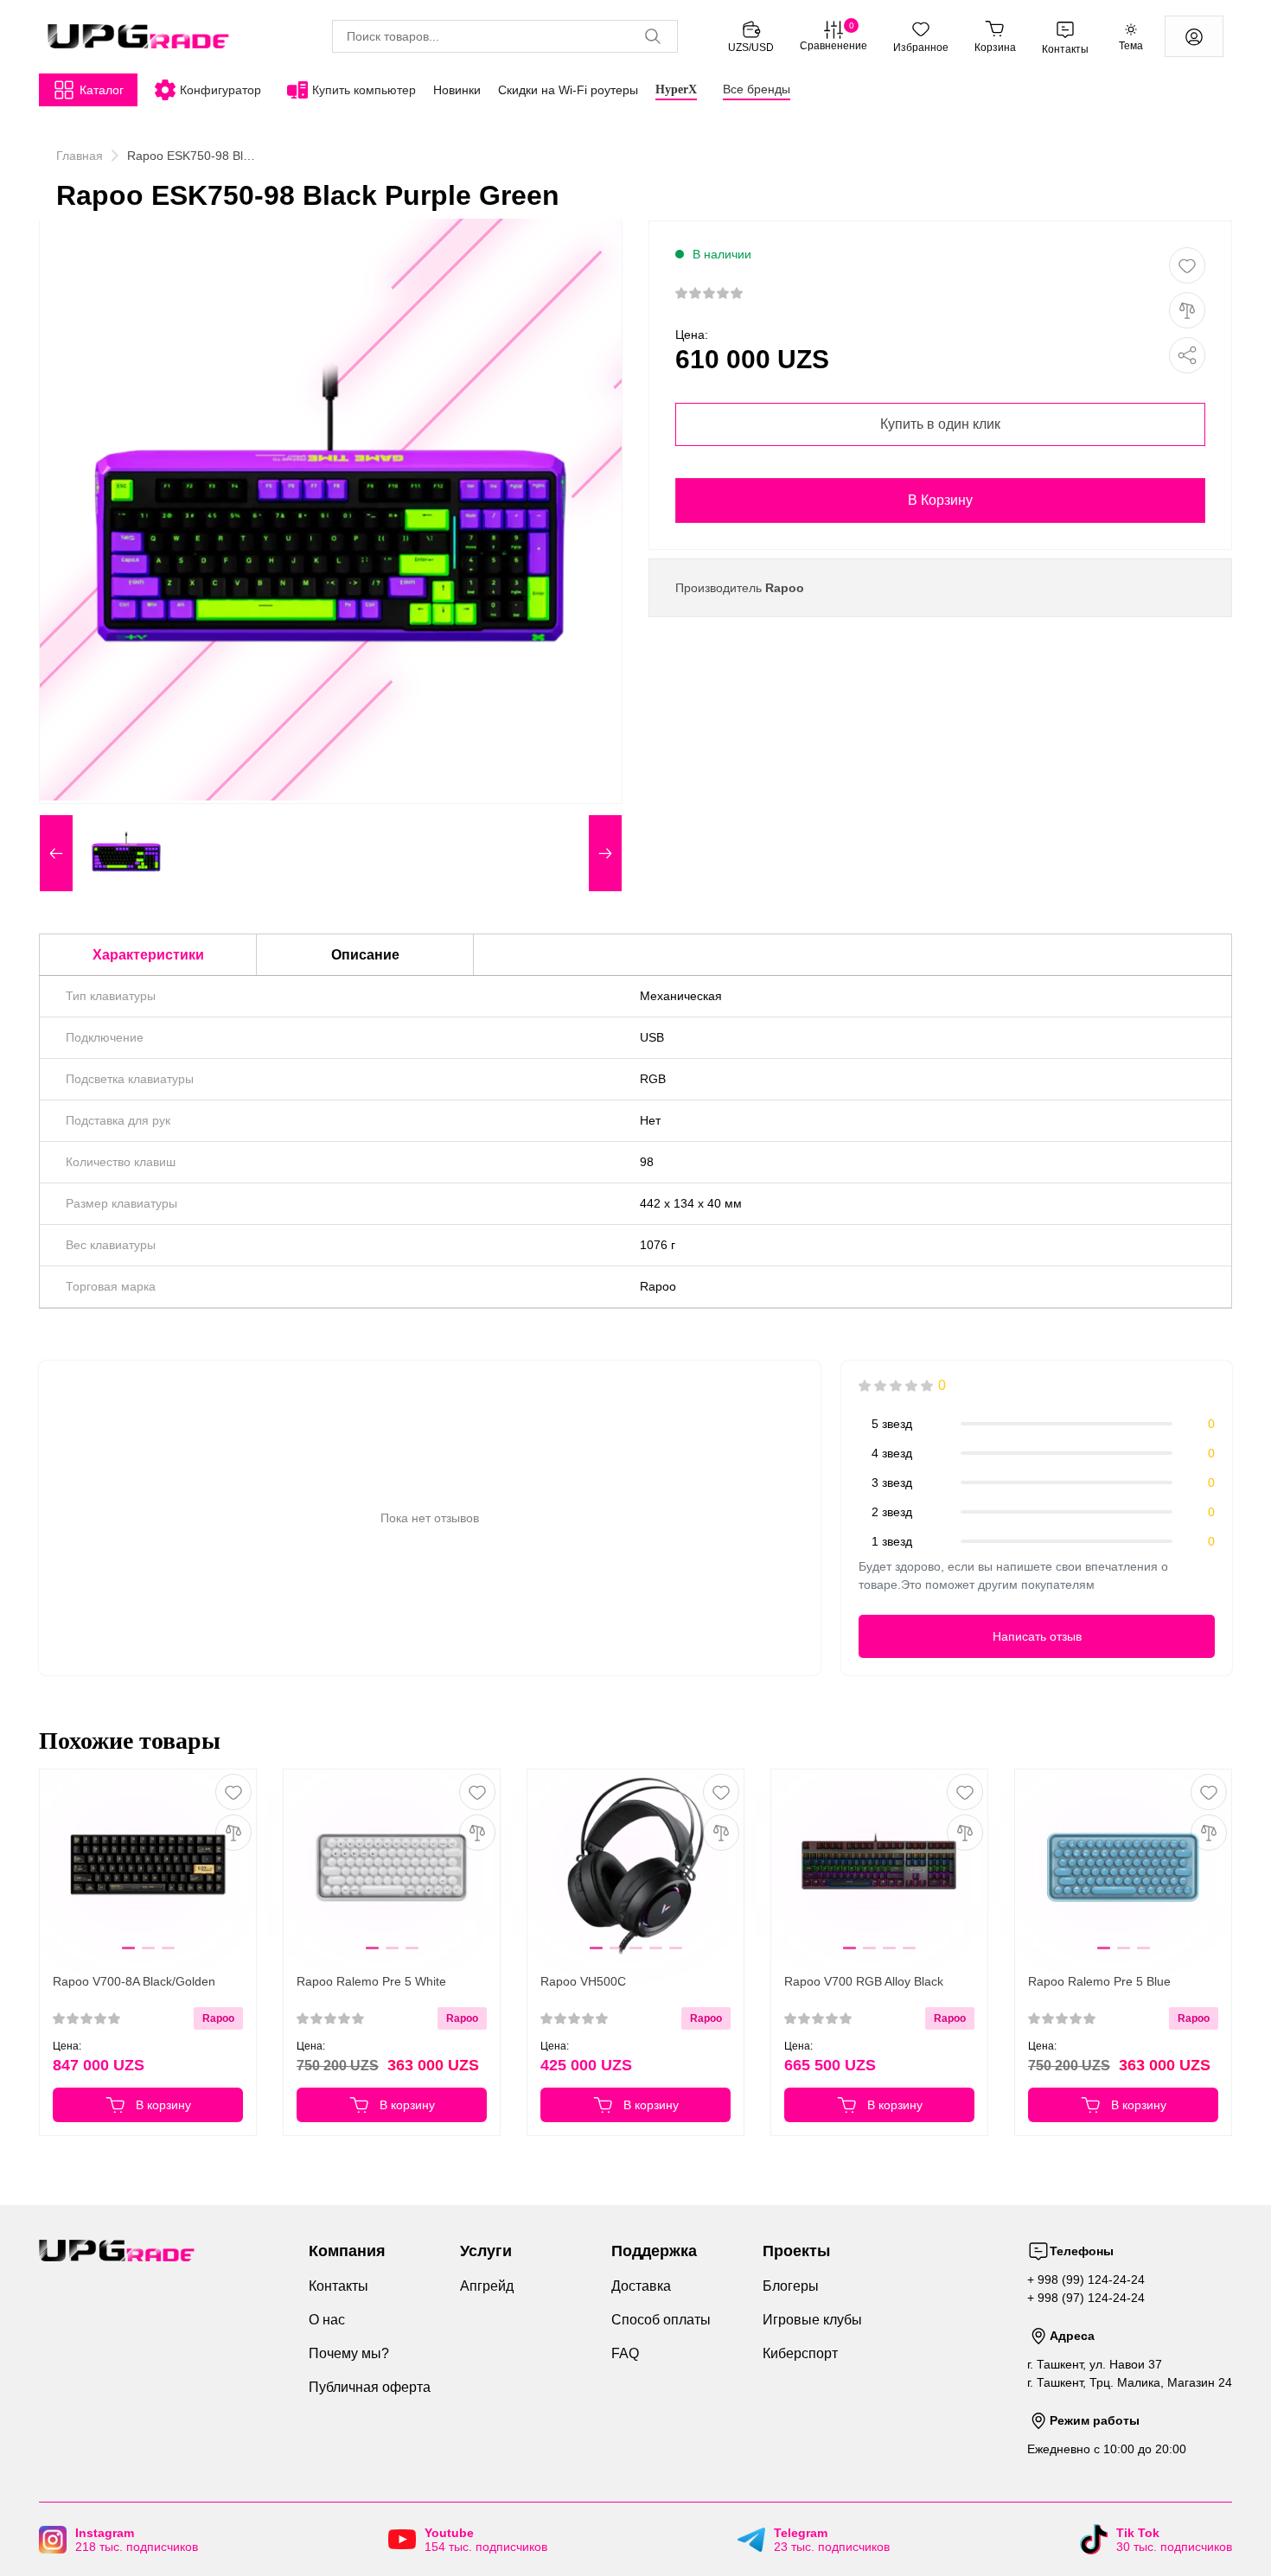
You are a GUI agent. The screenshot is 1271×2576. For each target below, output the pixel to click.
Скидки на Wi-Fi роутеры (568, 90)
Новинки (457, 90)
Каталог (102, 90)
